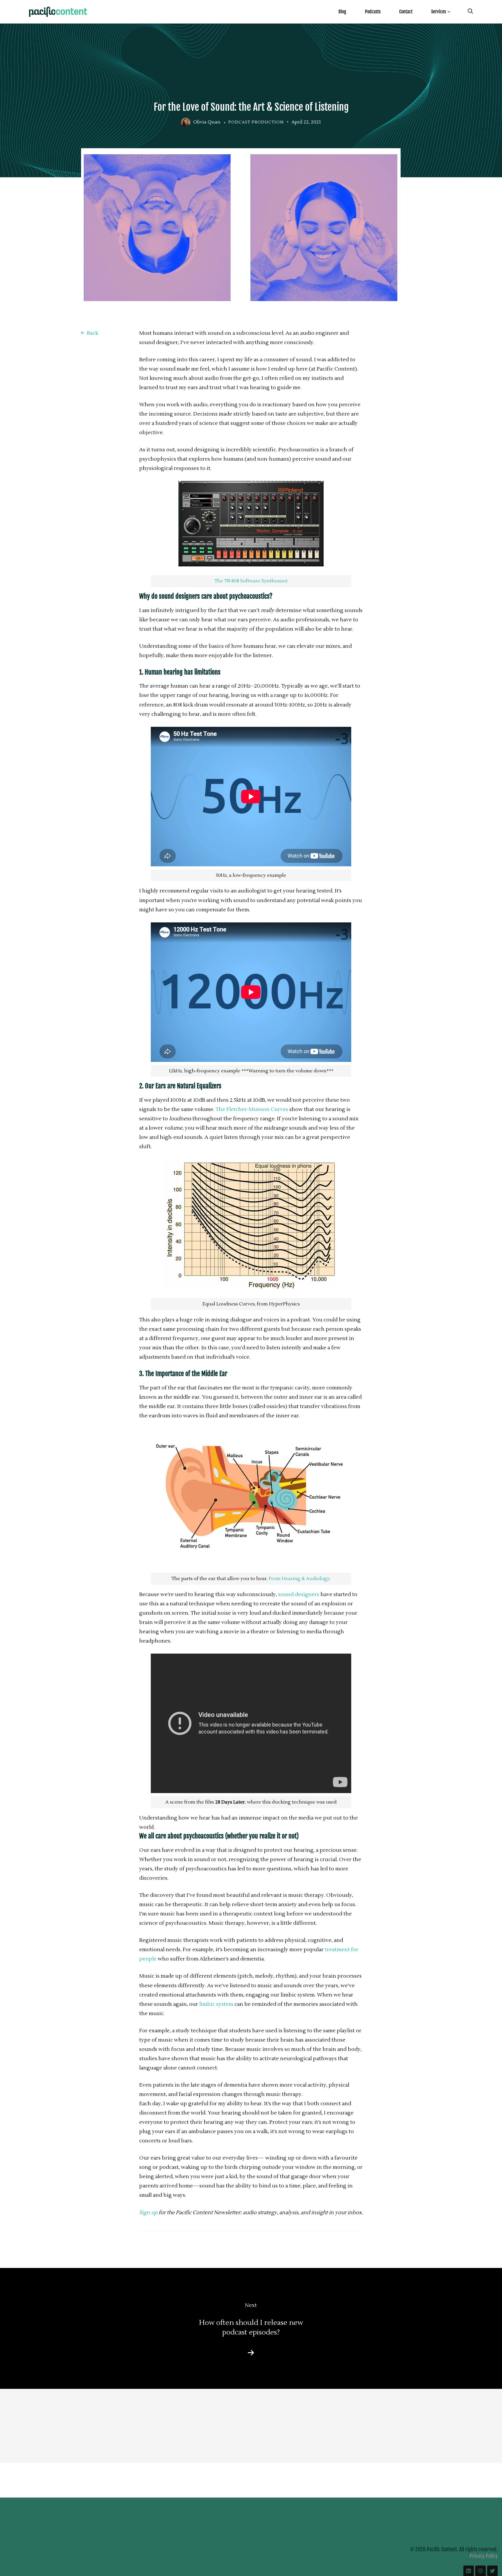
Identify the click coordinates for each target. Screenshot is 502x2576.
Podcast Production (256, 122)
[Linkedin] (469, 2571)
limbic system (216, 2004)
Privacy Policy (484, 2556)
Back (93, 333)
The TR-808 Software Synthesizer (251, 581)
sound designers (299, 1594)
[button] (251, 1501)
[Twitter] (492, 2571)
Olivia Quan (207, 122)
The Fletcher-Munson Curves (252, 1109)
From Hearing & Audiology (299, 1579)
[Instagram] (481, 2571)
